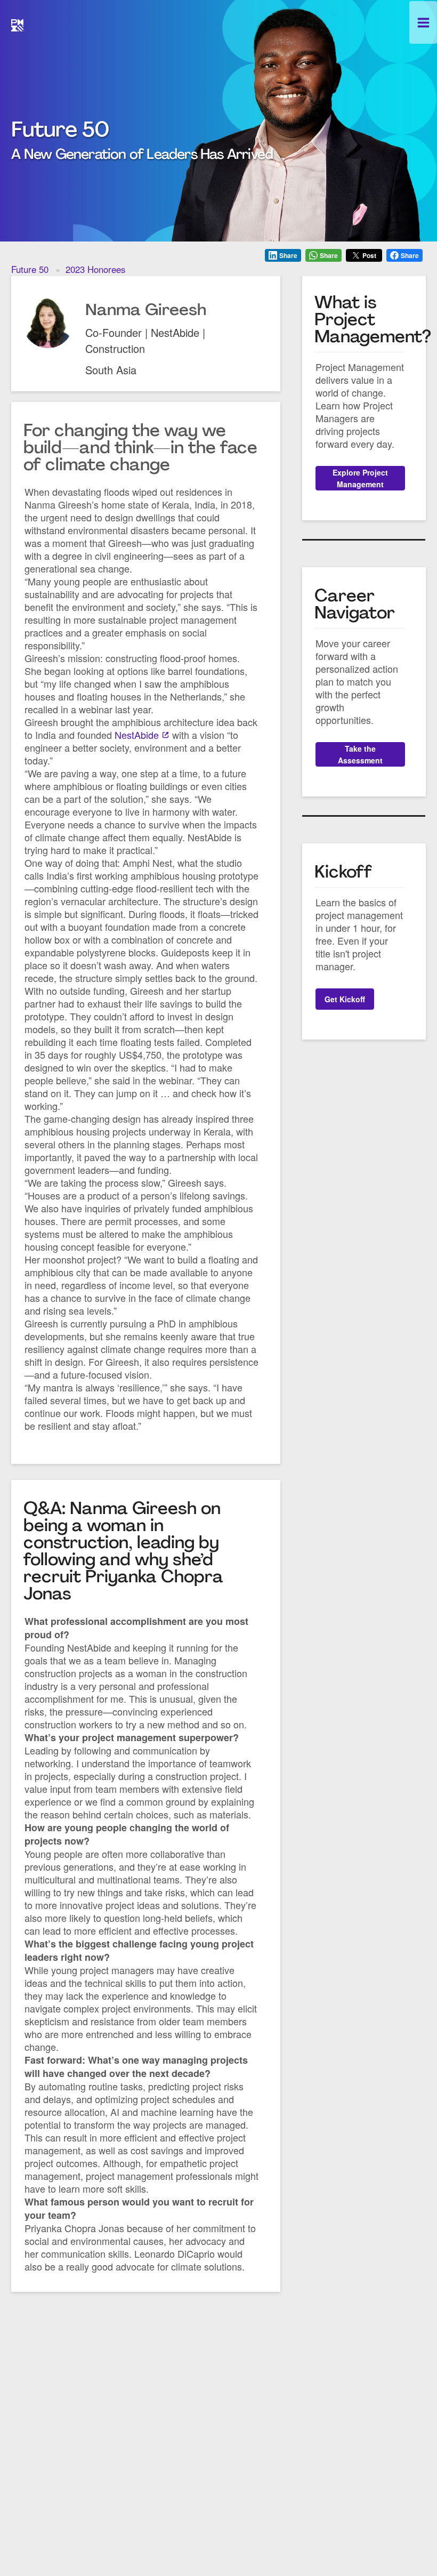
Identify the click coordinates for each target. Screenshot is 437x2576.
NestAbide (137, 735)
